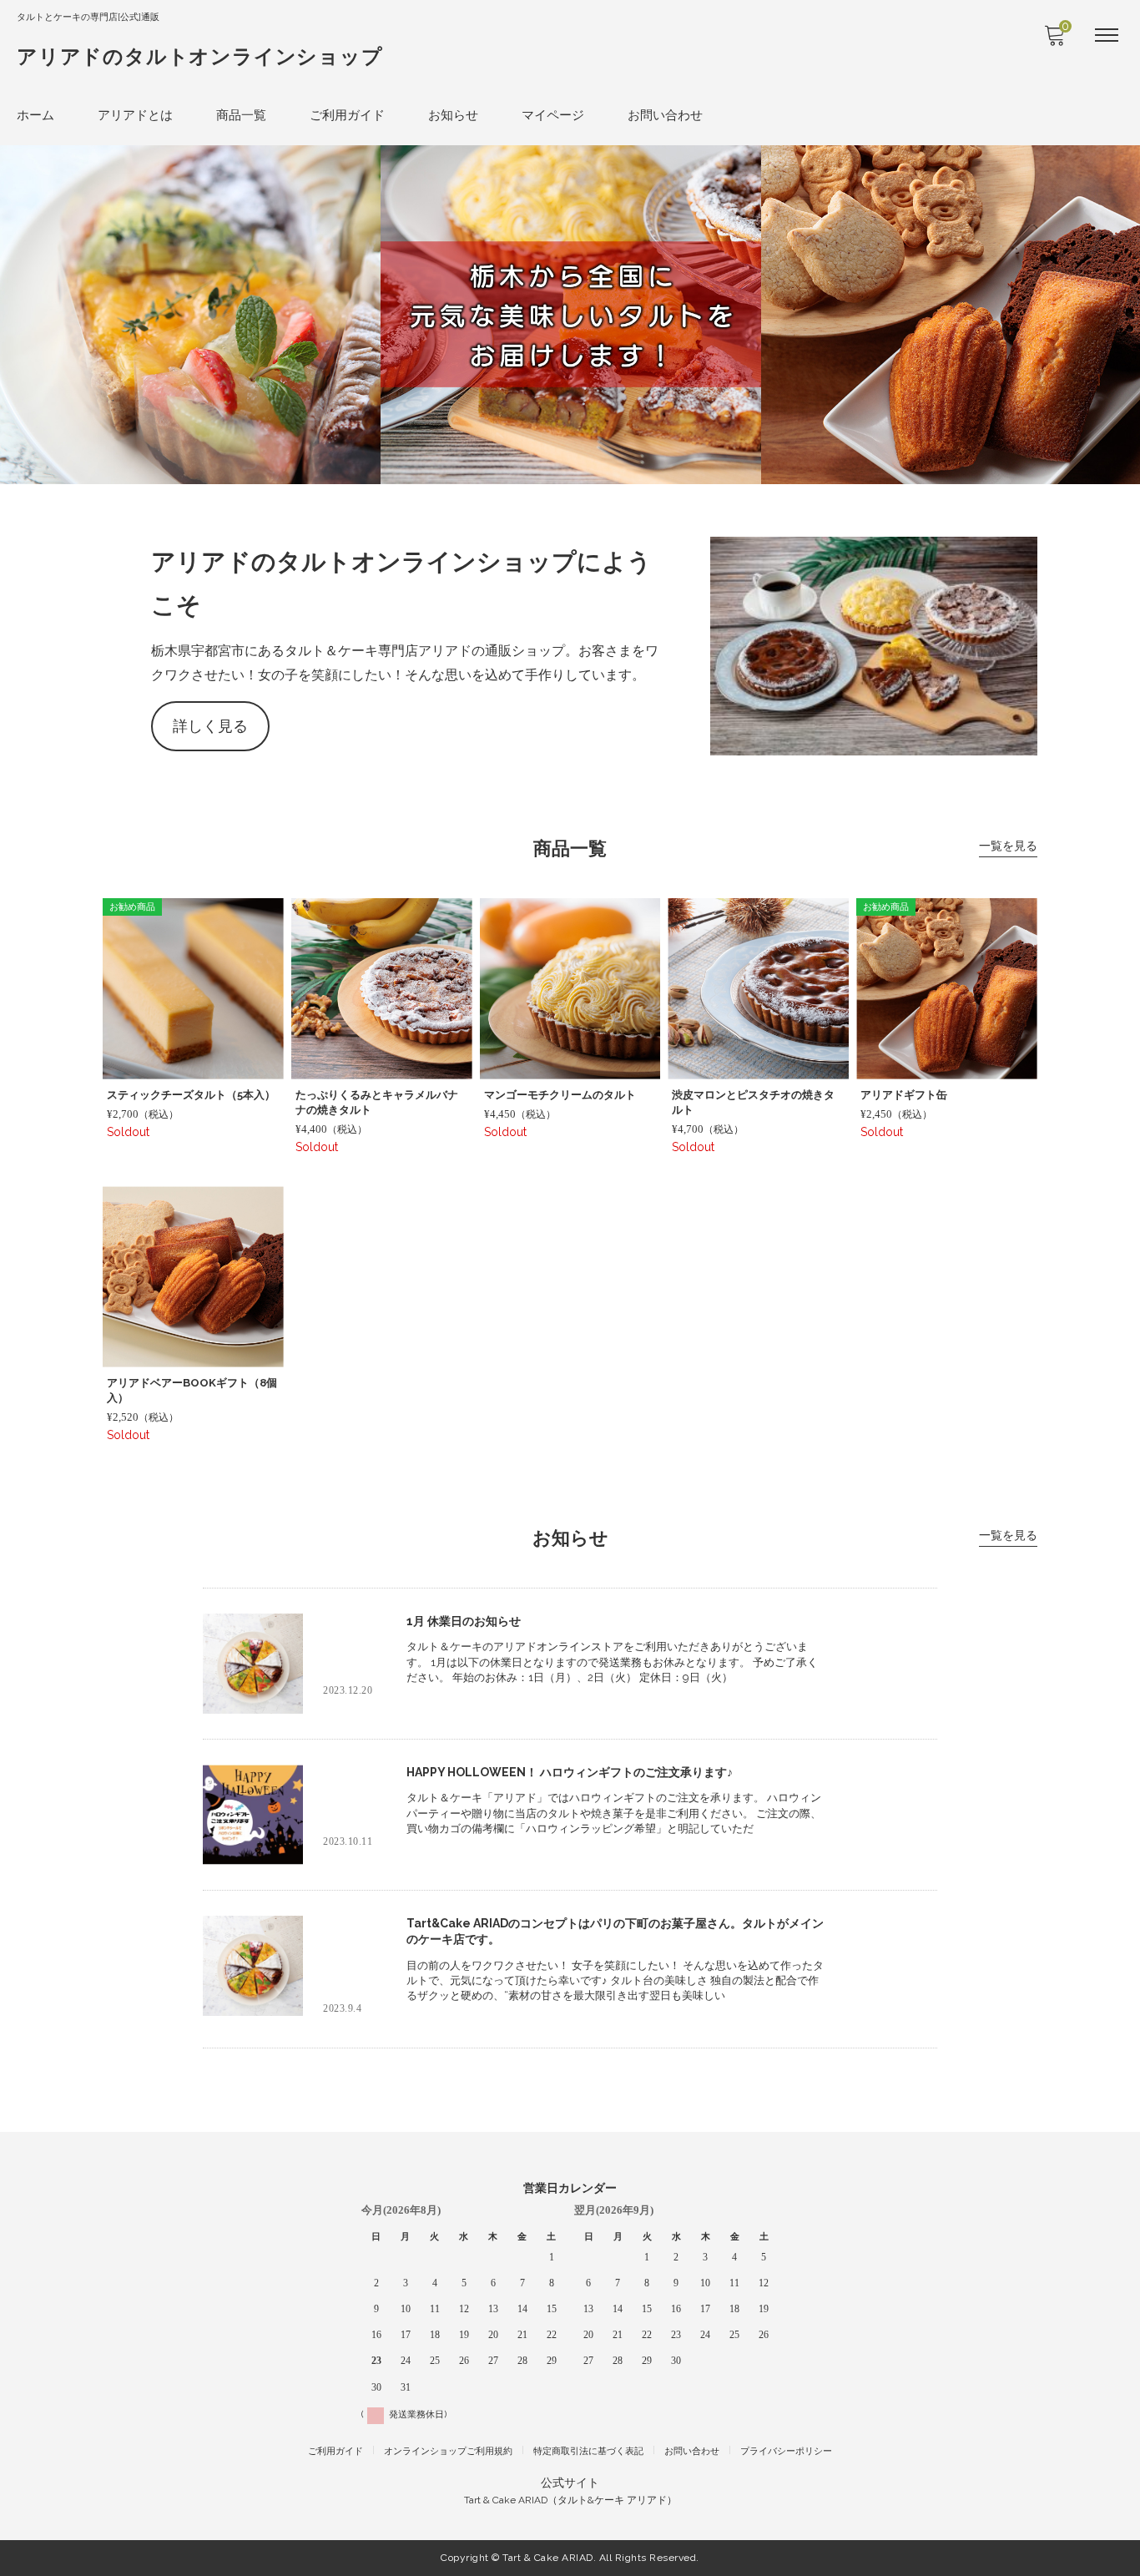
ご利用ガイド (347, 115)
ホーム (35, 115)
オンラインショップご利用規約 (448, 2451)
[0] (1054, 40)
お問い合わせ (665, 115)
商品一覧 (241, 115)
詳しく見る (210, 726)
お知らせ (453, 115)
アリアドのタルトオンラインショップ (200, 56)
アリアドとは (135, 115)
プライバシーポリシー (786, 2451)
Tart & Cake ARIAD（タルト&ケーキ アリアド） (570, 2500)
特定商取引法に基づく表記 (588, 2451)
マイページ (553, 115)
